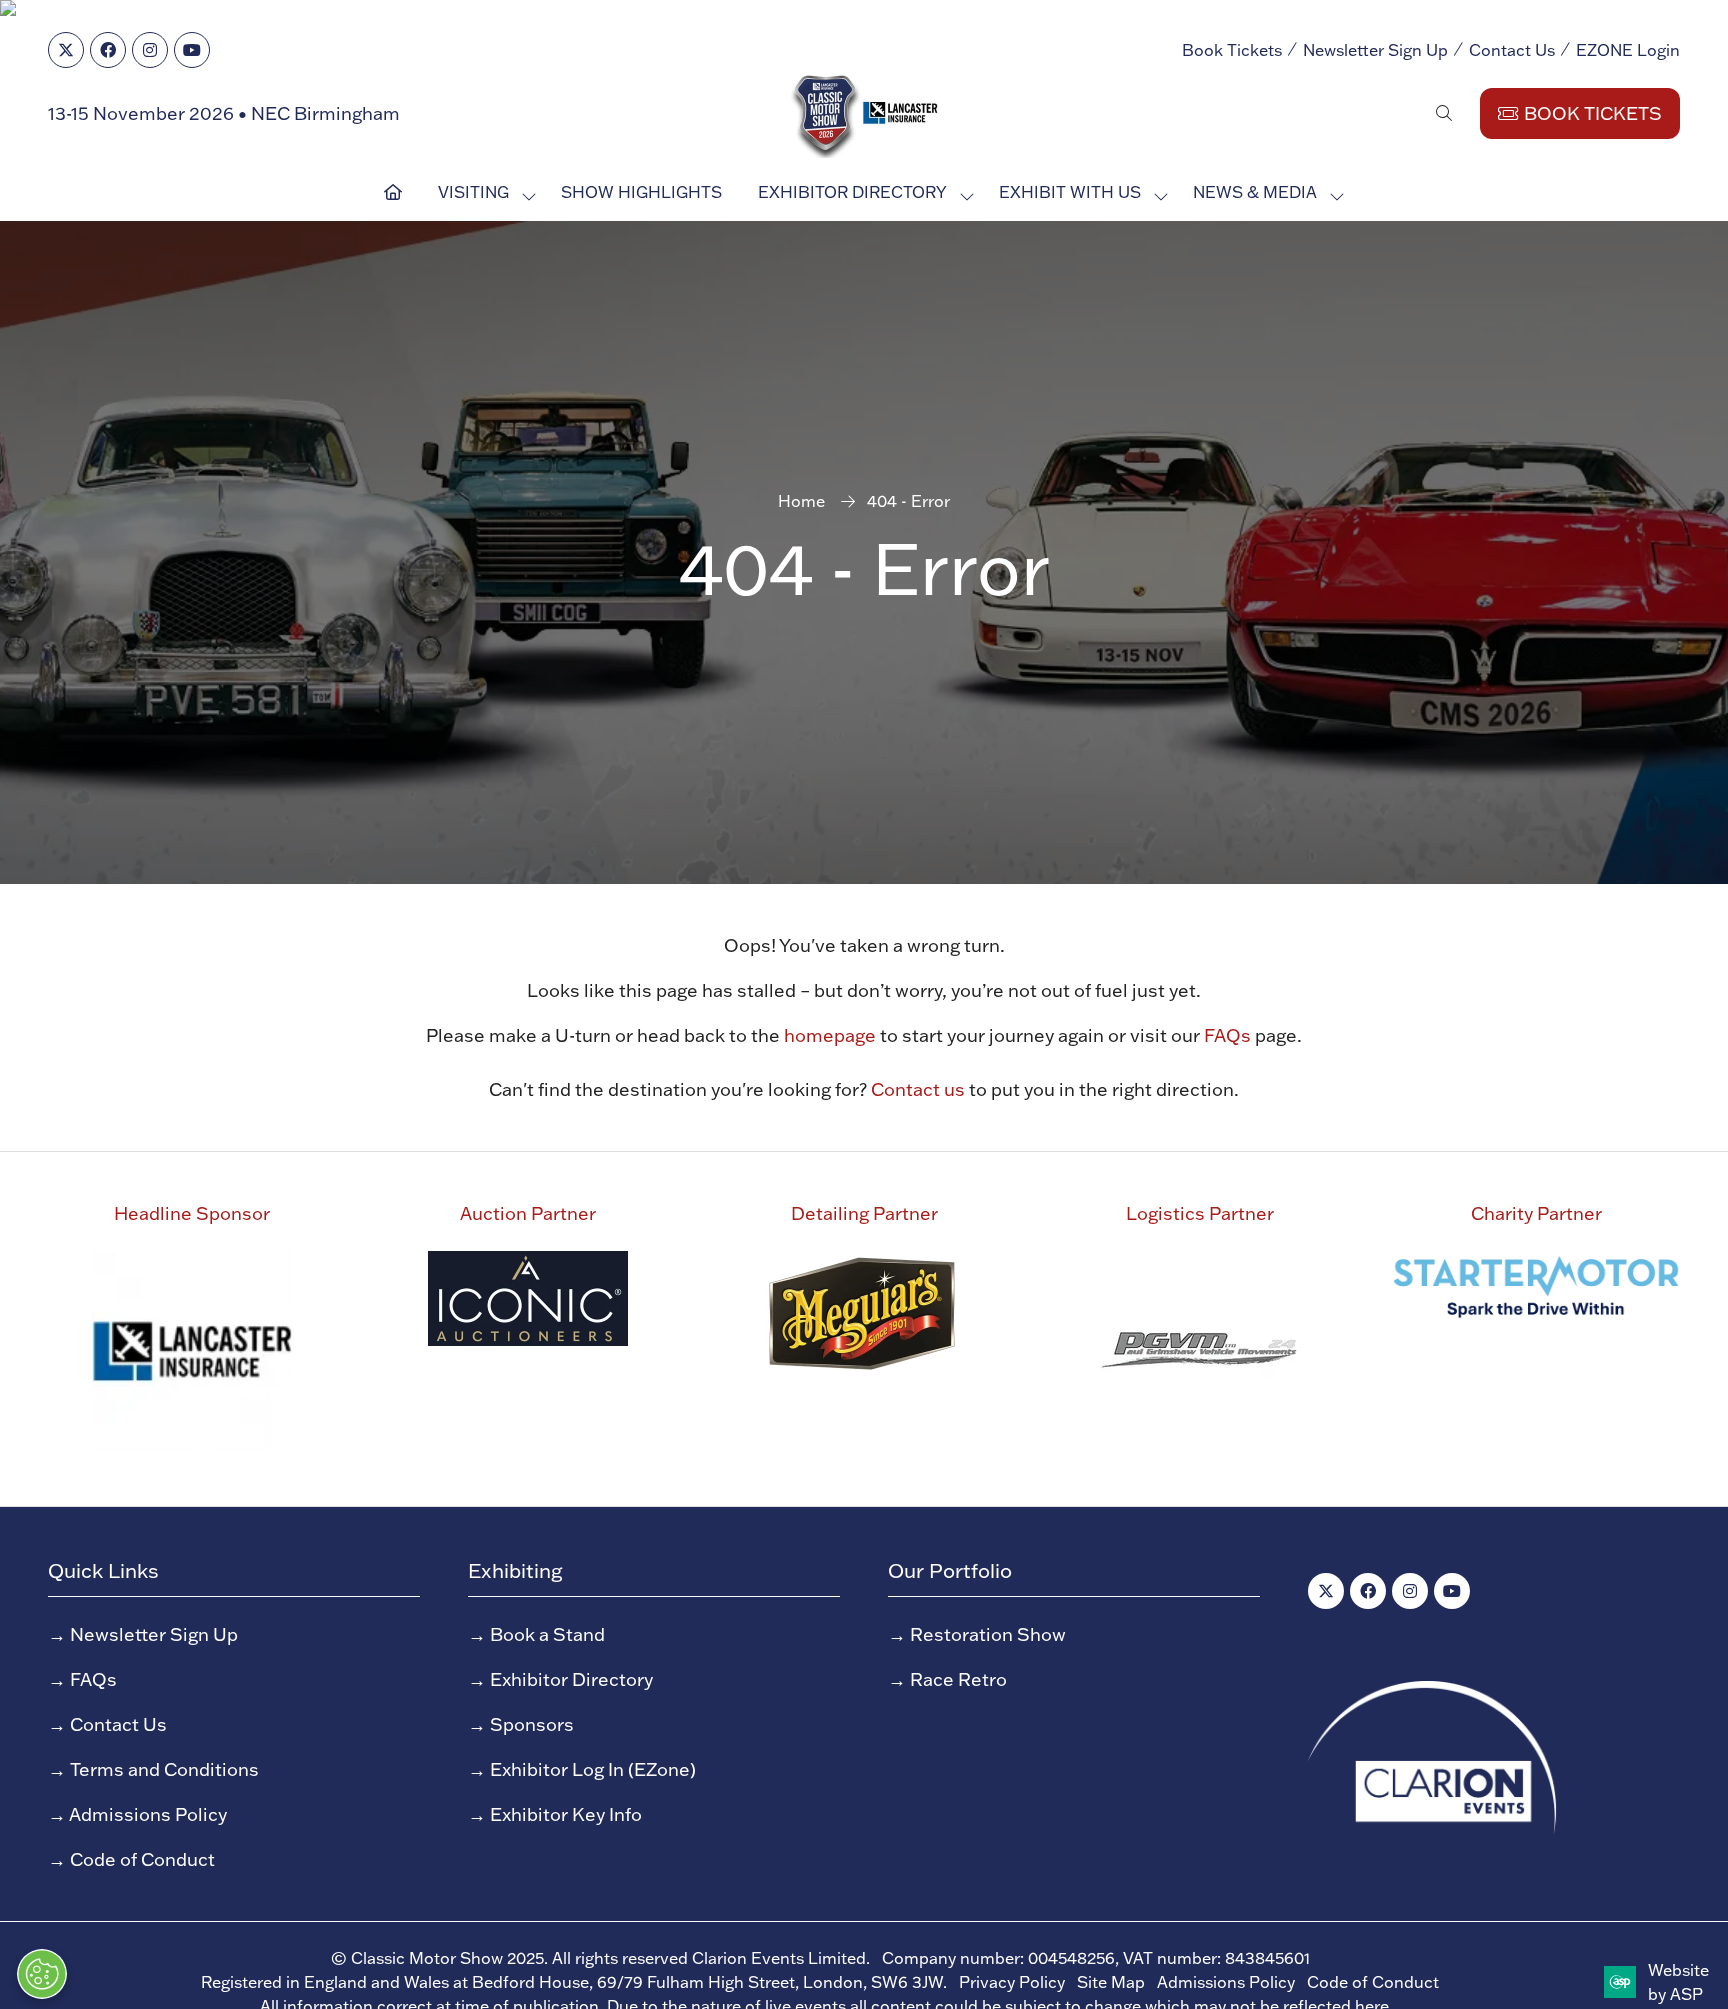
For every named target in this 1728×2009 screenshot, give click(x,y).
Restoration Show (988, 1634)
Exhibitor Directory (852, 192)
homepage (830, 1035)
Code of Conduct (142, 1859)
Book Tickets (1232, 50)
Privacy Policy (1012, 1982)
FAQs (1227, 1035)
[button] (1444, 113)
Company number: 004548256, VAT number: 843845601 (1096, 1958)
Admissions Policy (148, 1814)
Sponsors (532, 1724)
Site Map (1111, 1982)
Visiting (473, 192)
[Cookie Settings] (42, 1974)
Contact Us (1512, 50)
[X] (66, 50)
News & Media (1255, 192)
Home (801, 501)
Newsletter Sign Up (1375, 50)
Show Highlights (641, 192)
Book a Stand (547, 1634)
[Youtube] (192, 50)
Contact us (918, 1089)
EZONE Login (1628, 50)
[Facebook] (108, 50)
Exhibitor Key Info (566, 1814)
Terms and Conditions (164, 1769)
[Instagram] (150, 50)
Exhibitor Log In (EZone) (593, 1769)
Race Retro (958, 1679)
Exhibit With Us (1070, 192)
